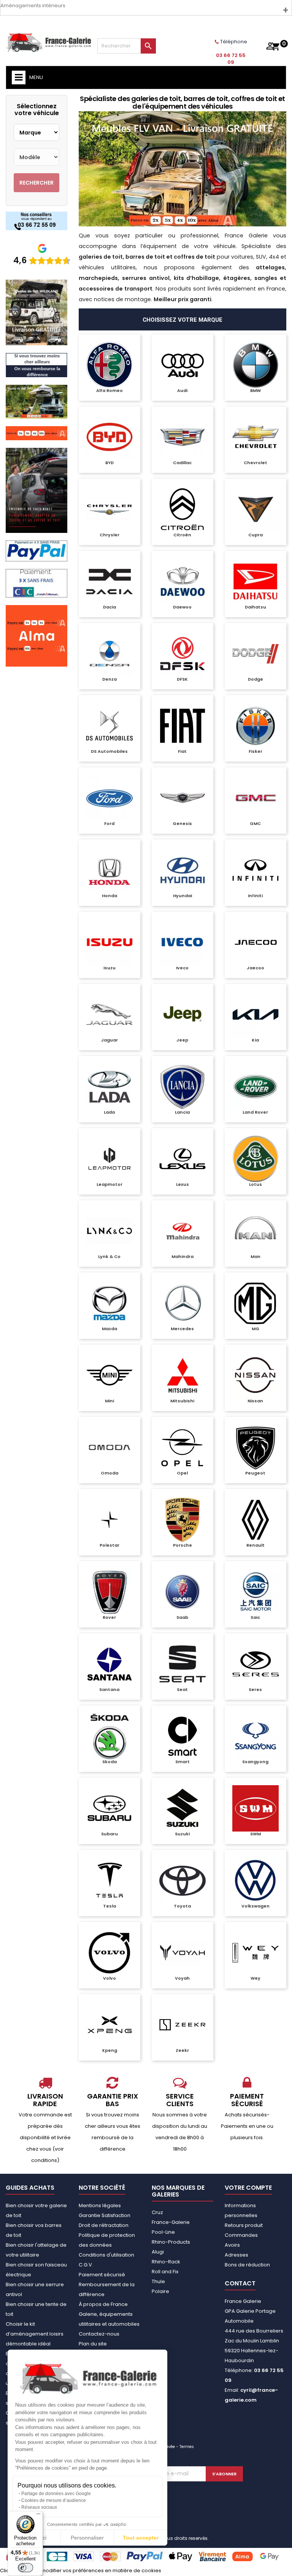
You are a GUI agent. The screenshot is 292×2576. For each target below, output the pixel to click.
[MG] (255, 1303)
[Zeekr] (182, 2025)
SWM (255, 1834)
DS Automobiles (109, 751)
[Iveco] (182, 942)
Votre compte (248, 2188)
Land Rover (255, 1112)
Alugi (158, 2252)
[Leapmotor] (109, 1159)
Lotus (255, 1184)
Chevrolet (255, 463)
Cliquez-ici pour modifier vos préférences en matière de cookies (81, 2570)
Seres (255, 1689)
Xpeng (109, 2050)
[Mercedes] (182, 1303)
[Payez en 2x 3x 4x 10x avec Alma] (36, 433)
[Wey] (255, 1953)
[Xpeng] (109, 2025)
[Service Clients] (36, 220)
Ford (109, 823)
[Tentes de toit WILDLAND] (36, 312)
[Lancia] (182, 1087)
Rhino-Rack (166, 2262)
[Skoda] (109, 1736)
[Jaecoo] (255, 942)
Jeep (182, 1040)
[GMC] (255, 798)
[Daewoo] (182, 582)
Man (255, 1256)
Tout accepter (141, 2538)
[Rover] (109, 1592)
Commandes (241, 2235)
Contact (240, 2283)
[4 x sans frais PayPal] (36, 551)
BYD (109, 463)
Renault (255, 1545)
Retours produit (244, 2225)
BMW (255, 390)
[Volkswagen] (255, 1881)
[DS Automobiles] (109, 726)
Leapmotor (109, 1184)
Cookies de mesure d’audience (54, 2500)
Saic (255, 1617)
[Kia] (255, 1015)
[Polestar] (109, 1520)
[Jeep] (182, 1015)
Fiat (182, 751)
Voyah (182, 1978)
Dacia (109, 607)
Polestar (109, 1545)
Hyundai (182, 896)
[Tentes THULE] (36, 401)
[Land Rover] (255, 1087)
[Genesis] (182, 798)
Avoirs (232, 2245)
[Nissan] (255, 1375)
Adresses (236, 2255)
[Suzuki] (182, 1808)
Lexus (182, 1184)
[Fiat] (182, 726)
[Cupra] (255, 509)
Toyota (182, 1906)
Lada (109, 1112)
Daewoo (182, 607)
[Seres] (255, 1664)
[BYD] (109, 437)
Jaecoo (255, 968)
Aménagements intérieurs (33, 6)
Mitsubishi (182, 1401)
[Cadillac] (182, 437)
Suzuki (182, 1834)
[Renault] (255, 1520)
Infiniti (255, 896)
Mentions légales (100, 2205)
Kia (255, 1040)
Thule (158, 2281)
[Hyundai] (182, 870)
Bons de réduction (247, 2265)
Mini (109, 1401)
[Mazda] (109, 1303)
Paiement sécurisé (102, 2275)
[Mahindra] (182, 1231)
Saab (182, 1617)
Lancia (182, 1112)
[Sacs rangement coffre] (36, 490)
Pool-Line (163, 2232)
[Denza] (109, 654)
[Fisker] (255, 726)
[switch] (25, 2568)
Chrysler (109, 535)
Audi (182, 390)
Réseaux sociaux (39, 2507)
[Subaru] (109, 1808)
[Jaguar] (109, 1015)
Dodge (255, 679)
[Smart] (182, 1736)
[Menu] (38, 2516)
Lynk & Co (109, 1256)
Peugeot (255, 1473)
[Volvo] (109, 1953)
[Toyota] (182, 1881)
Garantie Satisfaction (105, 2215)
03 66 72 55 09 (231, 59)
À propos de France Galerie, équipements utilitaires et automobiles (109, 2314)
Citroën (182, 535)
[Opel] (182, 1448)
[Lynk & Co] (109, 1231)
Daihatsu (255, 607)
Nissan (255, 1401)
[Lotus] (255, 1159)
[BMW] (255, 365)
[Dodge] (255, 654)
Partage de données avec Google (56, 2494)
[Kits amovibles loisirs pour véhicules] (182, 169)
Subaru (109, 1834)
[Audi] (182, 365)
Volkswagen (255, 1906)
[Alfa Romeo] (109, 365)
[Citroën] (182, 509)
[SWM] (255, 1808)
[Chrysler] (109, 509)
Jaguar (109, 1040)
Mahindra (182, 1256)
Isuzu (109, 968)
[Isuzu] (109, 942)
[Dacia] (109, 582)
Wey (255, 1978)
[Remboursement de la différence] (36, 365)
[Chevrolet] (255, 437)
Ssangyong (255, 1762)
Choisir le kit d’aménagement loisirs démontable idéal (35, 2334)
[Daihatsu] (255, 582)
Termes (187, 2447)
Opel (182, 1473)
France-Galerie (171, 2222)
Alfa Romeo (109, 390)
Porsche (182, 1545)
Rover (109, 1617)
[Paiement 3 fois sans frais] (36, 583)
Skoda (109, 1762)
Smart (182, 1762)
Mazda (109, 1329)
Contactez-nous (99, 2334)
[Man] (255, 1231)
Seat (182, 1689)
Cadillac (182, 463)
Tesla (109, 1906)
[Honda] (109, 870)
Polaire (160, 2291)
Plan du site (93, 2344)
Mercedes (182, 1329)
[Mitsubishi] (182, 1375)
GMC (255, 823)
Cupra (255, 535)
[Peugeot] (255, 1448)
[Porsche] (182, 1520)
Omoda (109, 1473)
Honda (109, 896)
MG (255, 1329)
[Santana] (109, 1664)
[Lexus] (182, 1159)
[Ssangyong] (255, 1736)
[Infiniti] (255, 870)
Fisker (255, 751)
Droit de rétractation (104, 2225)
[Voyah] (182, 1953)
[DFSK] (182, 654)
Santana (109, 1689)
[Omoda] (109, 1448)
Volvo (109, 1978)
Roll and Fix (165, 2272)
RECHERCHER (36, 183)
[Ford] (109, 798)
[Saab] (182, 1592)
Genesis (182, 823)
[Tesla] (109, 1881)
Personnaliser (87, 2538)
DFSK (182, 679)
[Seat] (182, 1664)
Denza (109, 679)
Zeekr (182, 2050)
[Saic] (255, 1592)
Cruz (157, 2212)
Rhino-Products (171, 2242)
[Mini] (109, 1375)
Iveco (182, 968)
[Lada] (109, 1087)
